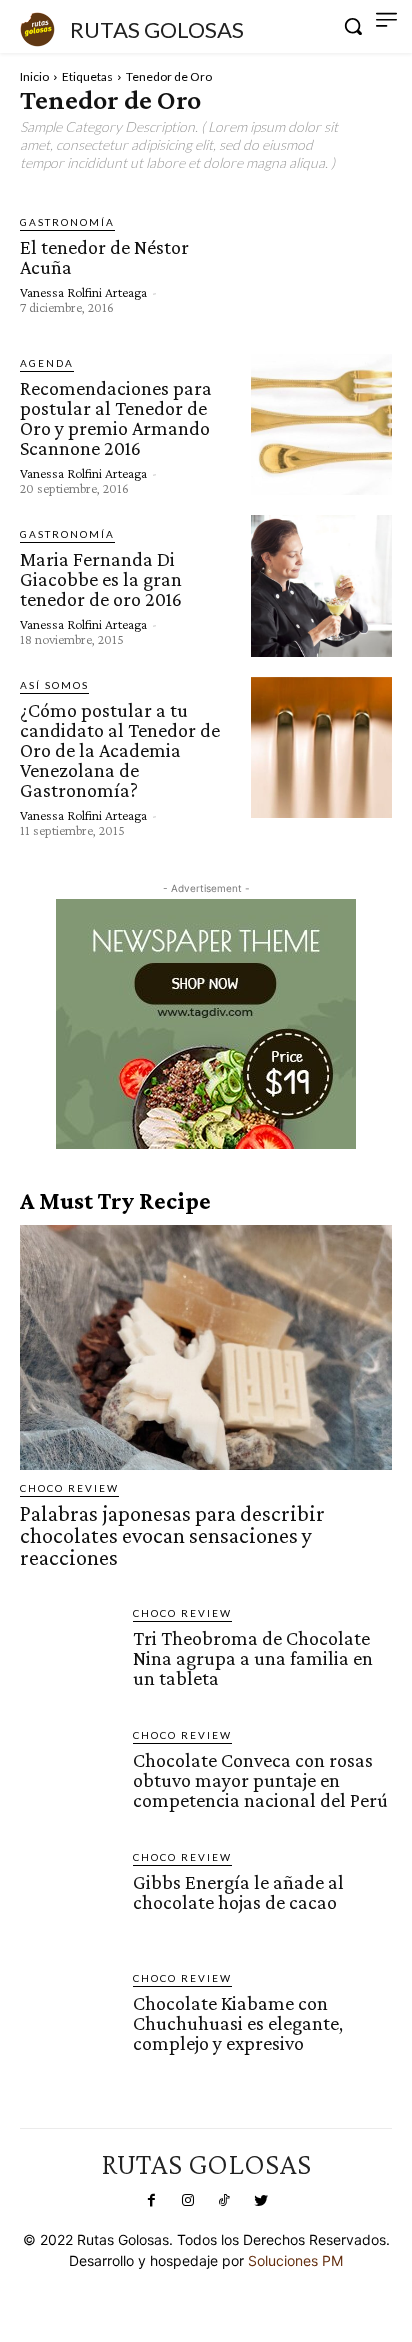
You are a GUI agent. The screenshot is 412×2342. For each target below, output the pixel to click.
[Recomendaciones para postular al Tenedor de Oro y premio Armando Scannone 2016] (321, 424)
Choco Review (69, 1488)
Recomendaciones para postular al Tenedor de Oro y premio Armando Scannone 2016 (116, 418)
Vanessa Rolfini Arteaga (83, 292)
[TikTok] (224, 2201)
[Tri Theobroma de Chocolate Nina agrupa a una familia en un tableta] (68, 1653)
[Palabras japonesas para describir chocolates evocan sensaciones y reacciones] (206, 1348)
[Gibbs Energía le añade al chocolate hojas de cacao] (68, 1897)
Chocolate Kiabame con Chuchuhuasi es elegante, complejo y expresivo (238, 2023)
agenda (47, 363)
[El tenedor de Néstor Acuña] (321, 263)
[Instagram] (188, 2201)
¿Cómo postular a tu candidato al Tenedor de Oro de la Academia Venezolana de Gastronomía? (120, 750)
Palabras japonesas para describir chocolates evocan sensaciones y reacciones (172, 1535)
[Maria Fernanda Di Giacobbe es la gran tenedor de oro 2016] (321, 585)
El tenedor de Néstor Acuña (104, 257)
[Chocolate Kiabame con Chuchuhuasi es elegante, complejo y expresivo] (68, 2018)
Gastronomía (67, 222)
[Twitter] (260, 2201)
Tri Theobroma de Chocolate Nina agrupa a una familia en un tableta (253, 1658)
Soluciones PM (295, 2260)
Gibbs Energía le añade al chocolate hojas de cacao (238, 1892)
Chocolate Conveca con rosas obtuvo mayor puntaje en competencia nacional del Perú (260, 1780)
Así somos (54, 685)
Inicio (34, 76)
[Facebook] (151, 2201)
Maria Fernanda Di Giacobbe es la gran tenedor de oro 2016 (101, 579)
